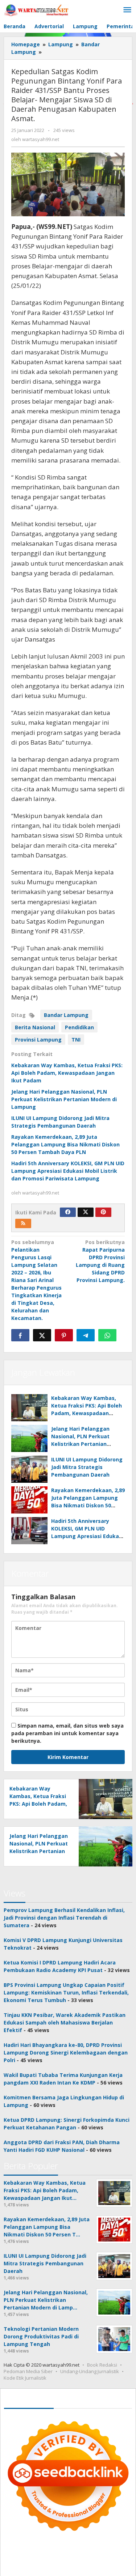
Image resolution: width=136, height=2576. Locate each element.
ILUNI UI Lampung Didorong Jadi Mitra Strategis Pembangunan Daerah (87, 1467)
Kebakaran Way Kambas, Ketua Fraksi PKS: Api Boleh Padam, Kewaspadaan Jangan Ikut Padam (67, 1073)
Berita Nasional (35, 1027)
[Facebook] (68, 1212)
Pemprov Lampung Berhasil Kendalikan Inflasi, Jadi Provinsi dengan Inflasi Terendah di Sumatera (64, 1918)
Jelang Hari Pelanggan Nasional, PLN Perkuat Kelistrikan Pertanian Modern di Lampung (64, 1099)
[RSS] (23, 1223)
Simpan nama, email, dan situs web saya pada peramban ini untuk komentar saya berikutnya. (67, 1733)
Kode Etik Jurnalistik (25, 2378)
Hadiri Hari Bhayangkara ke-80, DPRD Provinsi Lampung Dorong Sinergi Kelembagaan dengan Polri (66, 2053)
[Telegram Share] (86, 1335)
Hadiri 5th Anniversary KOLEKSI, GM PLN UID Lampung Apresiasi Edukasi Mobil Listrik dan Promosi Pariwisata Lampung (68, 1171)
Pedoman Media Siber (28, 2371)
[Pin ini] (64, 1335)
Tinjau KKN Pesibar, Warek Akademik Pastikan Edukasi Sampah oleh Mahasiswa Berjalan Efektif (65, 2023)
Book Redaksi (102, 2365)
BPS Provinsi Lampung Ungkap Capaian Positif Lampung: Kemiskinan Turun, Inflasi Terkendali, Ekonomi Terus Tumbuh (66, 1992)
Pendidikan (79, 1027)
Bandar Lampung (66, 1015)
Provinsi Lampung (38, 1040)
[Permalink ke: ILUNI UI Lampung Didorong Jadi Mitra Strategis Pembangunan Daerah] (29, 1469)
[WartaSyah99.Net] (36, 10)
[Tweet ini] (42, 1335)
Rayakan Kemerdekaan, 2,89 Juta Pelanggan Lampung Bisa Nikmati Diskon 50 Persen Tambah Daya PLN (65, 1144)
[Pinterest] (103, 1212)
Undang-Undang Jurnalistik (90, 2371)
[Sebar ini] (20, 1335)
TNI (76, 1040)
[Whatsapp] (107, 1335)
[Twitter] (86, 1212)
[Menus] (127, 10)
